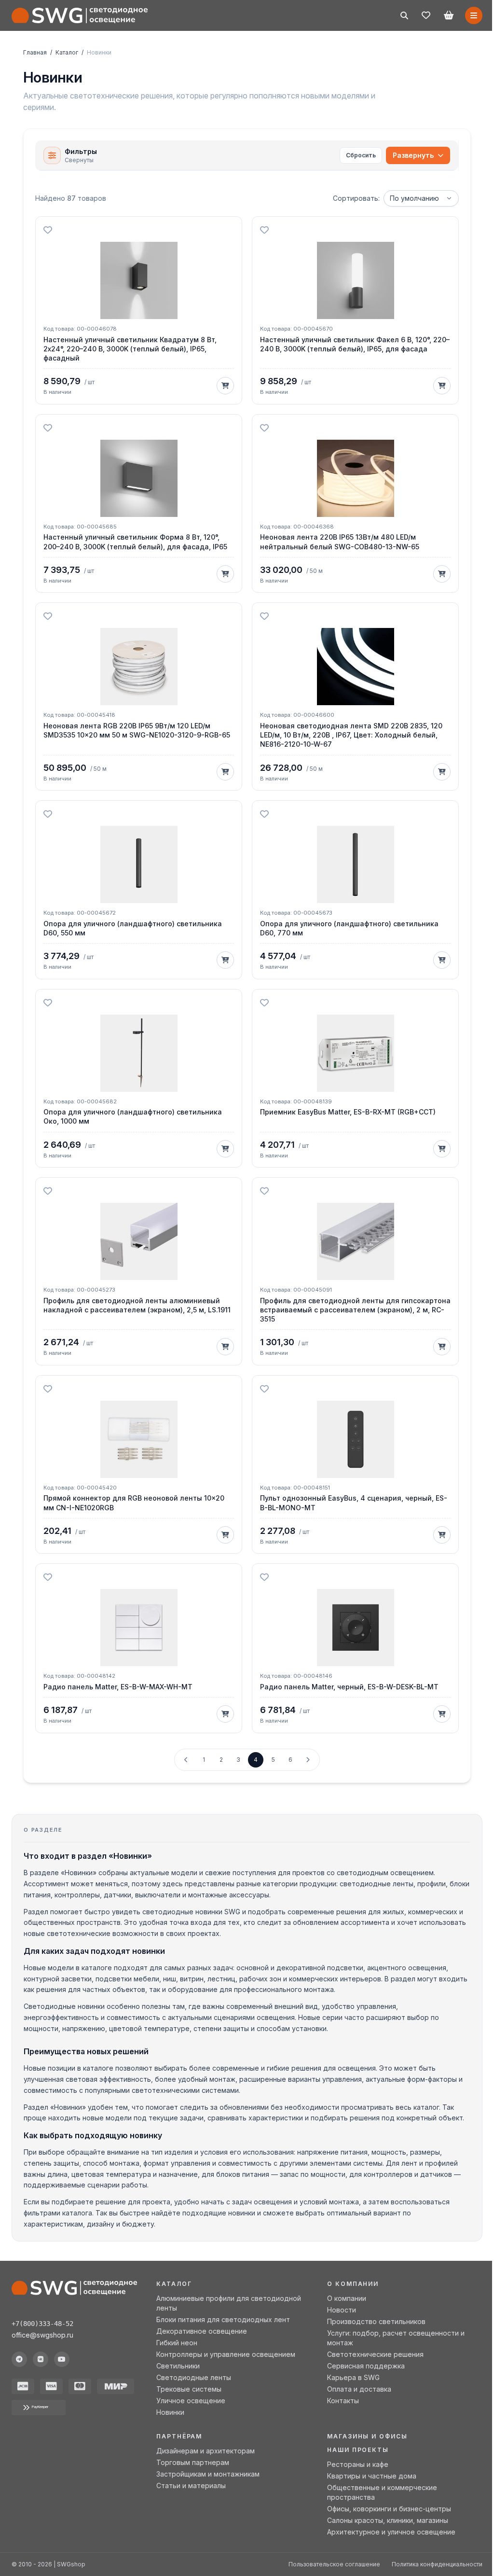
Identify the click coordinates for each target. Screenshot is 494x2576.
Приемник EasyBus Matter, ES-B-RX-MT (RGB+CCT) (348, 1112)
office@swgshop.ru (42, 2335)
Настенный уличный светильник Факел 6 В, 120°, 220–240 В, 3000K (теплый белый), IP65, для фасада (355, 344)
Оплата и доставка (359, 2389)
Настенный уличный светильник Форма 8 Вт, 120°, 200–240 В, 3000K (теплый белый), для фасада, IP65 (135, 542)
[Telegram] (19, 2359)
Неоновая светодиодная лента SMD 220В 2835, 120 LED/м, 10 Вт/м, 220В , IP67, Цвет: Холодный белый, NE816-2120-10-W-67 (351, 735)
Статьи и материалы (191, 2485)
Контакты (343, 2401)
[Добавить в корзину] (225, 386)
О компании (347, 2298)
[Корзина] (449, 15)
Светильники (178, 2366)
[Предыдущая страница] (186, 1760)
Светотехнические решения (375, 2354)
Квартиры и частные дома (372, 2476)
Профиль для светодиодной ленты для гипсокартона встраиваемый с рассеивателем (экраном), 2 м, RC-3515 (355, 1310)
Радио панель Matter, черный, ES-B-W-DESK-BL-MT (349, 1687)
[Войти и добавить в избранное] (48, 230)
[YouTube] (62, 2359)
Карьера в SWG (353, 2377)
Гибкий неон (177, 2343)
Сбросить (361, 155)
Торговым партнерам (193, 2462)
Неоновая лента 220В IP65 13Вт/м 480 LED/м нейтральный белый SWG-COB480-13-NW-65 (340, 542)
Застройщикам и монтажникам (208, 2474)
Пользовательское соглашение (334, 2564)
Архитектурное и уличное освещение (391, 2532)
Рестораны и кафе (358, 2464)
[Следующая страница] (308, 1760)
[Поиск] (404, 15)
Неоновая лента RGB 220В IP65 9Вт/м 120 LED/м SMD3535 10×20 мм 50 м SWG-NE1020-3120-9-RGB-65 (137, 730)
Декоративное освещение (202, 2331)
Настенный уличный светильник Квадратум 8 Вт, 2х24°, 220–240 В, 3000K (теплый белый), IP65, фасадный (130, 349)
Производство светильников (376, 2321)
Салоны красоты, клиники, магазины (388, 2520)
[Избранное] (426, 15)
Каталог (67, 52)
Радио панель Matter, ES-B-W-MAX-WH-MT (118, 1687)
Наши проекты (358, 2450)
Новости (342, 2310)
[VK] (41, 2359)
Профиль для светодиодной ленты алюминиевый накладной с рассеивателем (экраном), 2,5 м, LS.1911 (137, 1305)
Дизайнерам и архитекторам (206, 2451)
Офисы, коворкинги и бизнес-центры (389, 2509)
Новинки (170, 2412)
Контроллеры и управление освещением (226, 2354)
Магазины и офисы (367, 2436)
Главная (35, 52)
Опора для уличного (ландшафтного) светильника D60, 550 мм (133, 928)
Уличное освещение (191, 2401)
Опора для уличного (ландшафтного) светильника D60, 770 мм (349, 928)
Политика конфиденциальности (437, 2564)
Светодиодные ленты (194, 2377)
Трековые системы (189, 2389)
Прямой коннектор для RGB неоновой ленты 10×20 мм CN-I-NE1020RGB (134, 1503)
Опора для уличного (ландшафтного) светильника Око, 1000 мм (133, 1116)
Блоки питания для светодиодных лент (223, 2319)
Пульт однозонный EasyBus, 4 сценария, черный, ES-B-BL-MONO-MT (354, 1503)
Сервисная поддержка (366, 2366)
